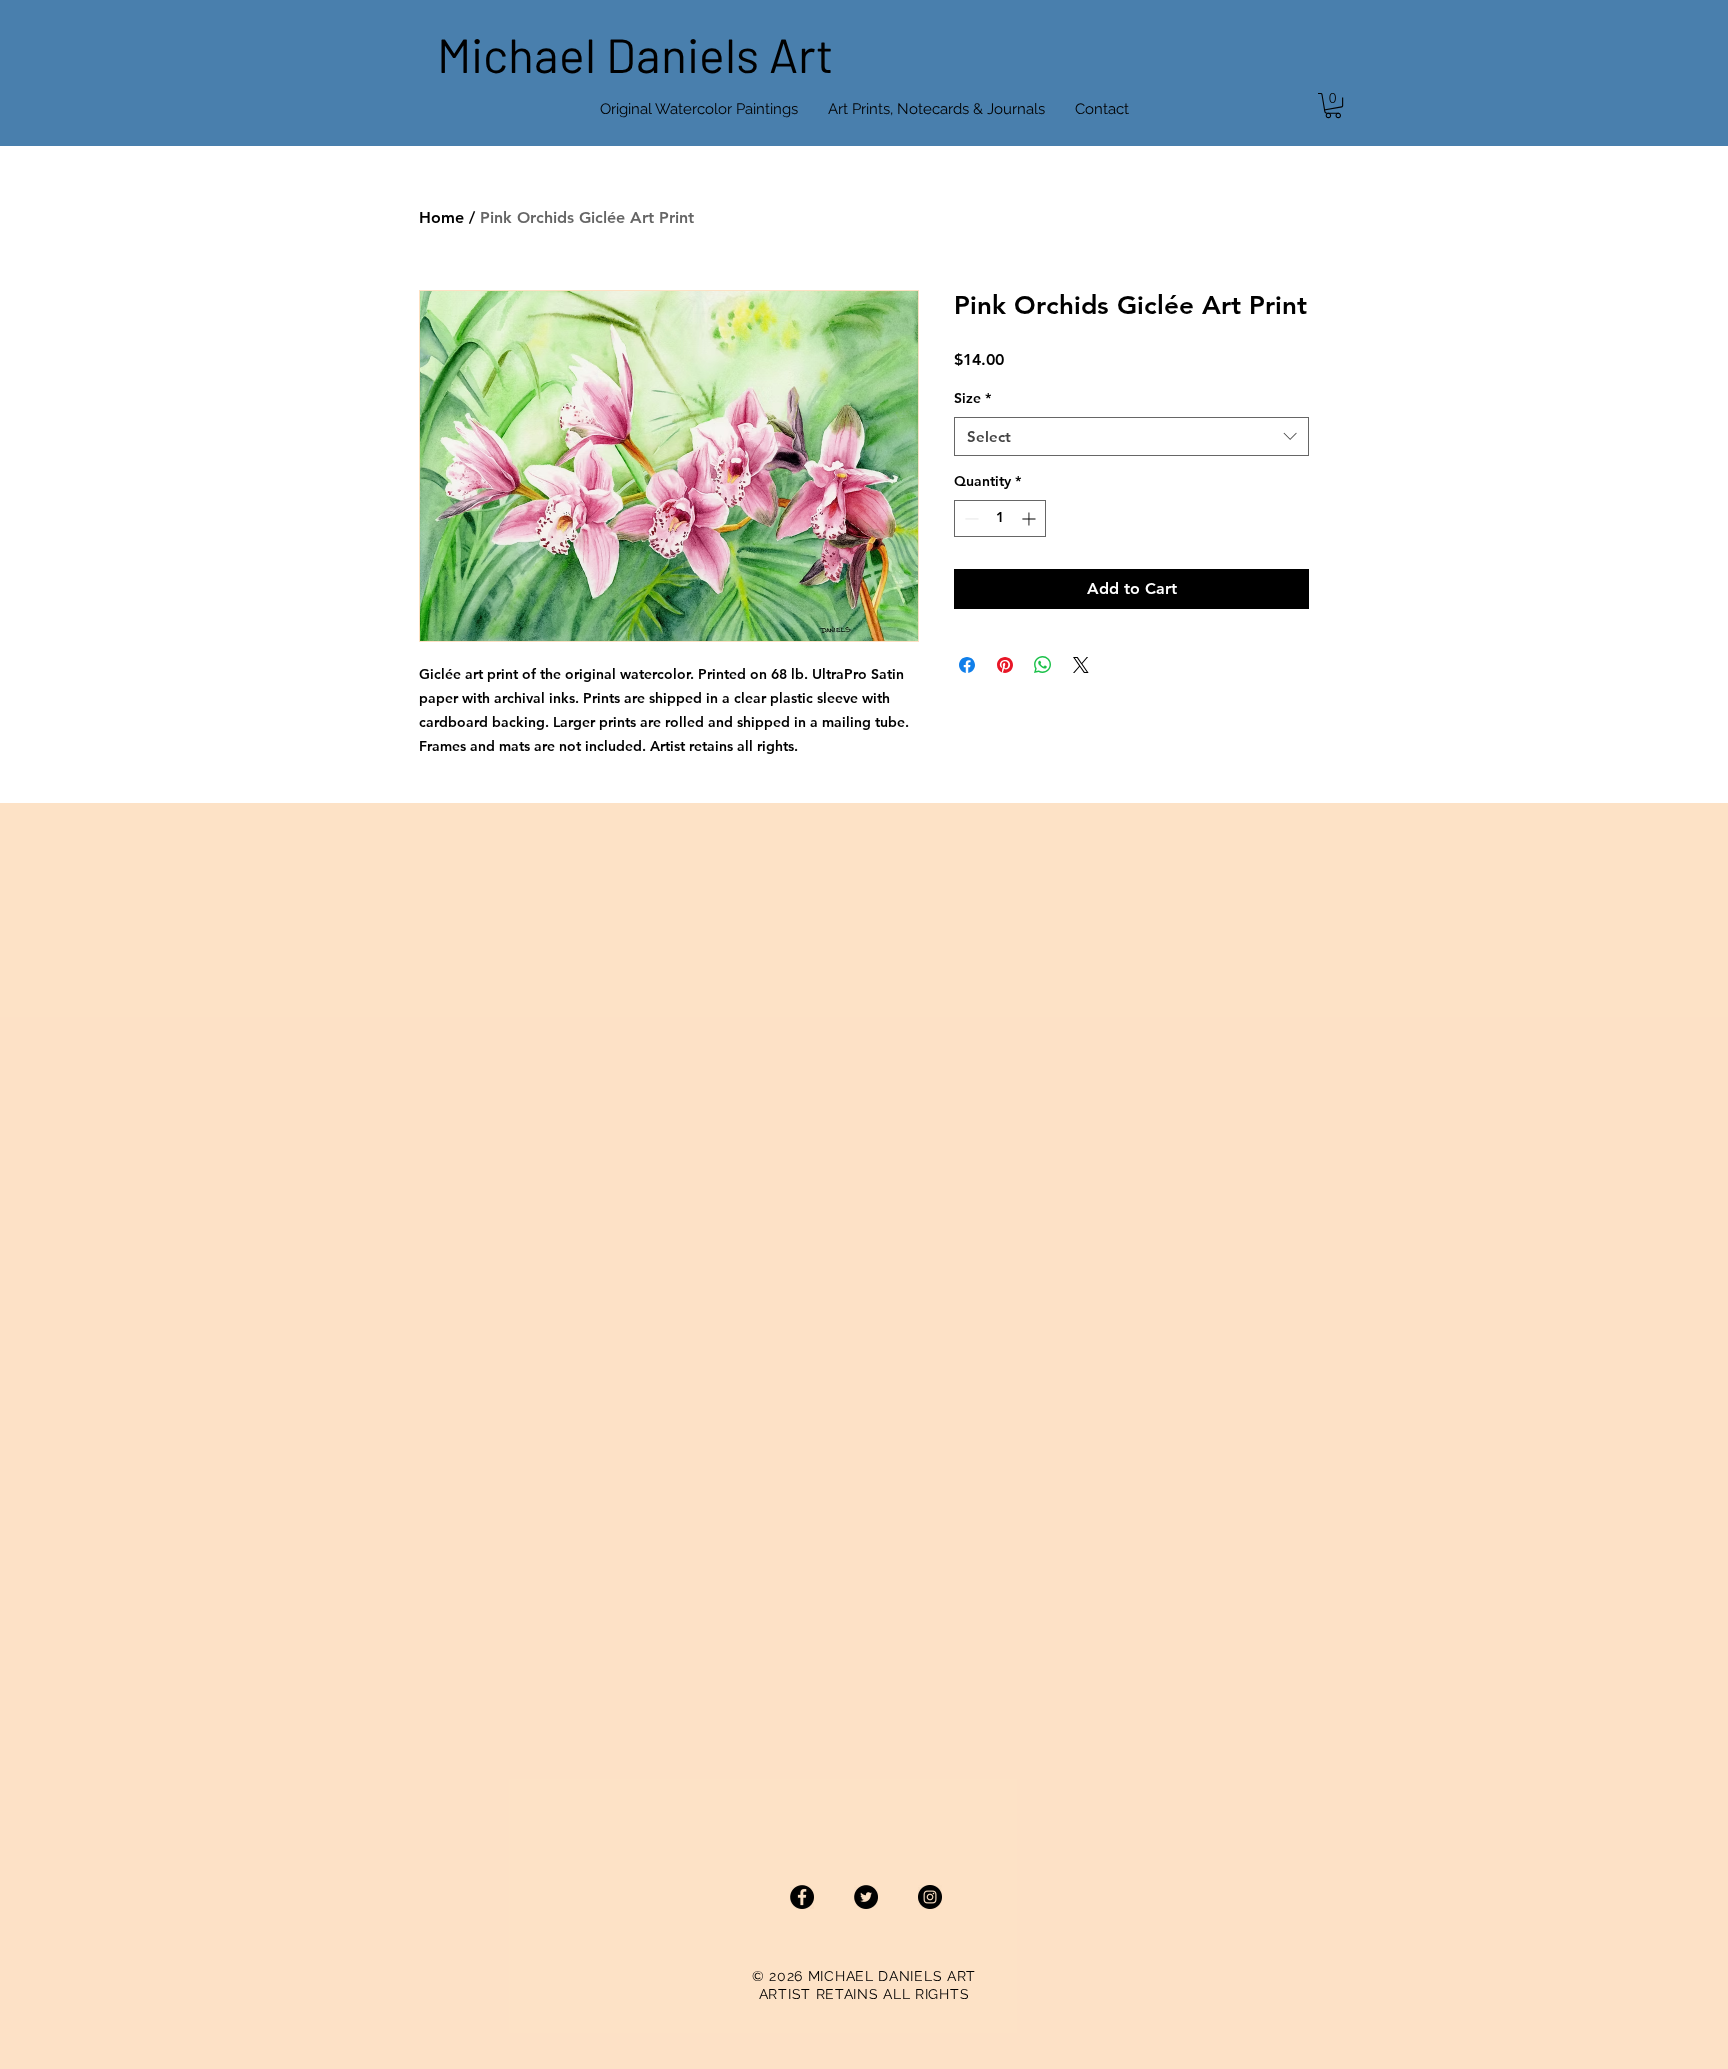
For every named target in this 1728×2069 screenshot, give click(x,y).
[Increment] (1030, 518)
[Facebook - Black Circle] (802, 1897)
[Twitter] (866, 1897)
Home (441, 217)
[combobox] (1131, 436)
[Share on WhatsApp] (1043, 665)
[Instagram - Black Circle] (930, 1897)
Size (972, 398)
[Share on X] (1081, 665)
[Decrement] (969, 518)
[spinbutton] (1000, 518)
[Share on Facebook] (967, 665)
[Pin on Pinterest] (1005, 665)
